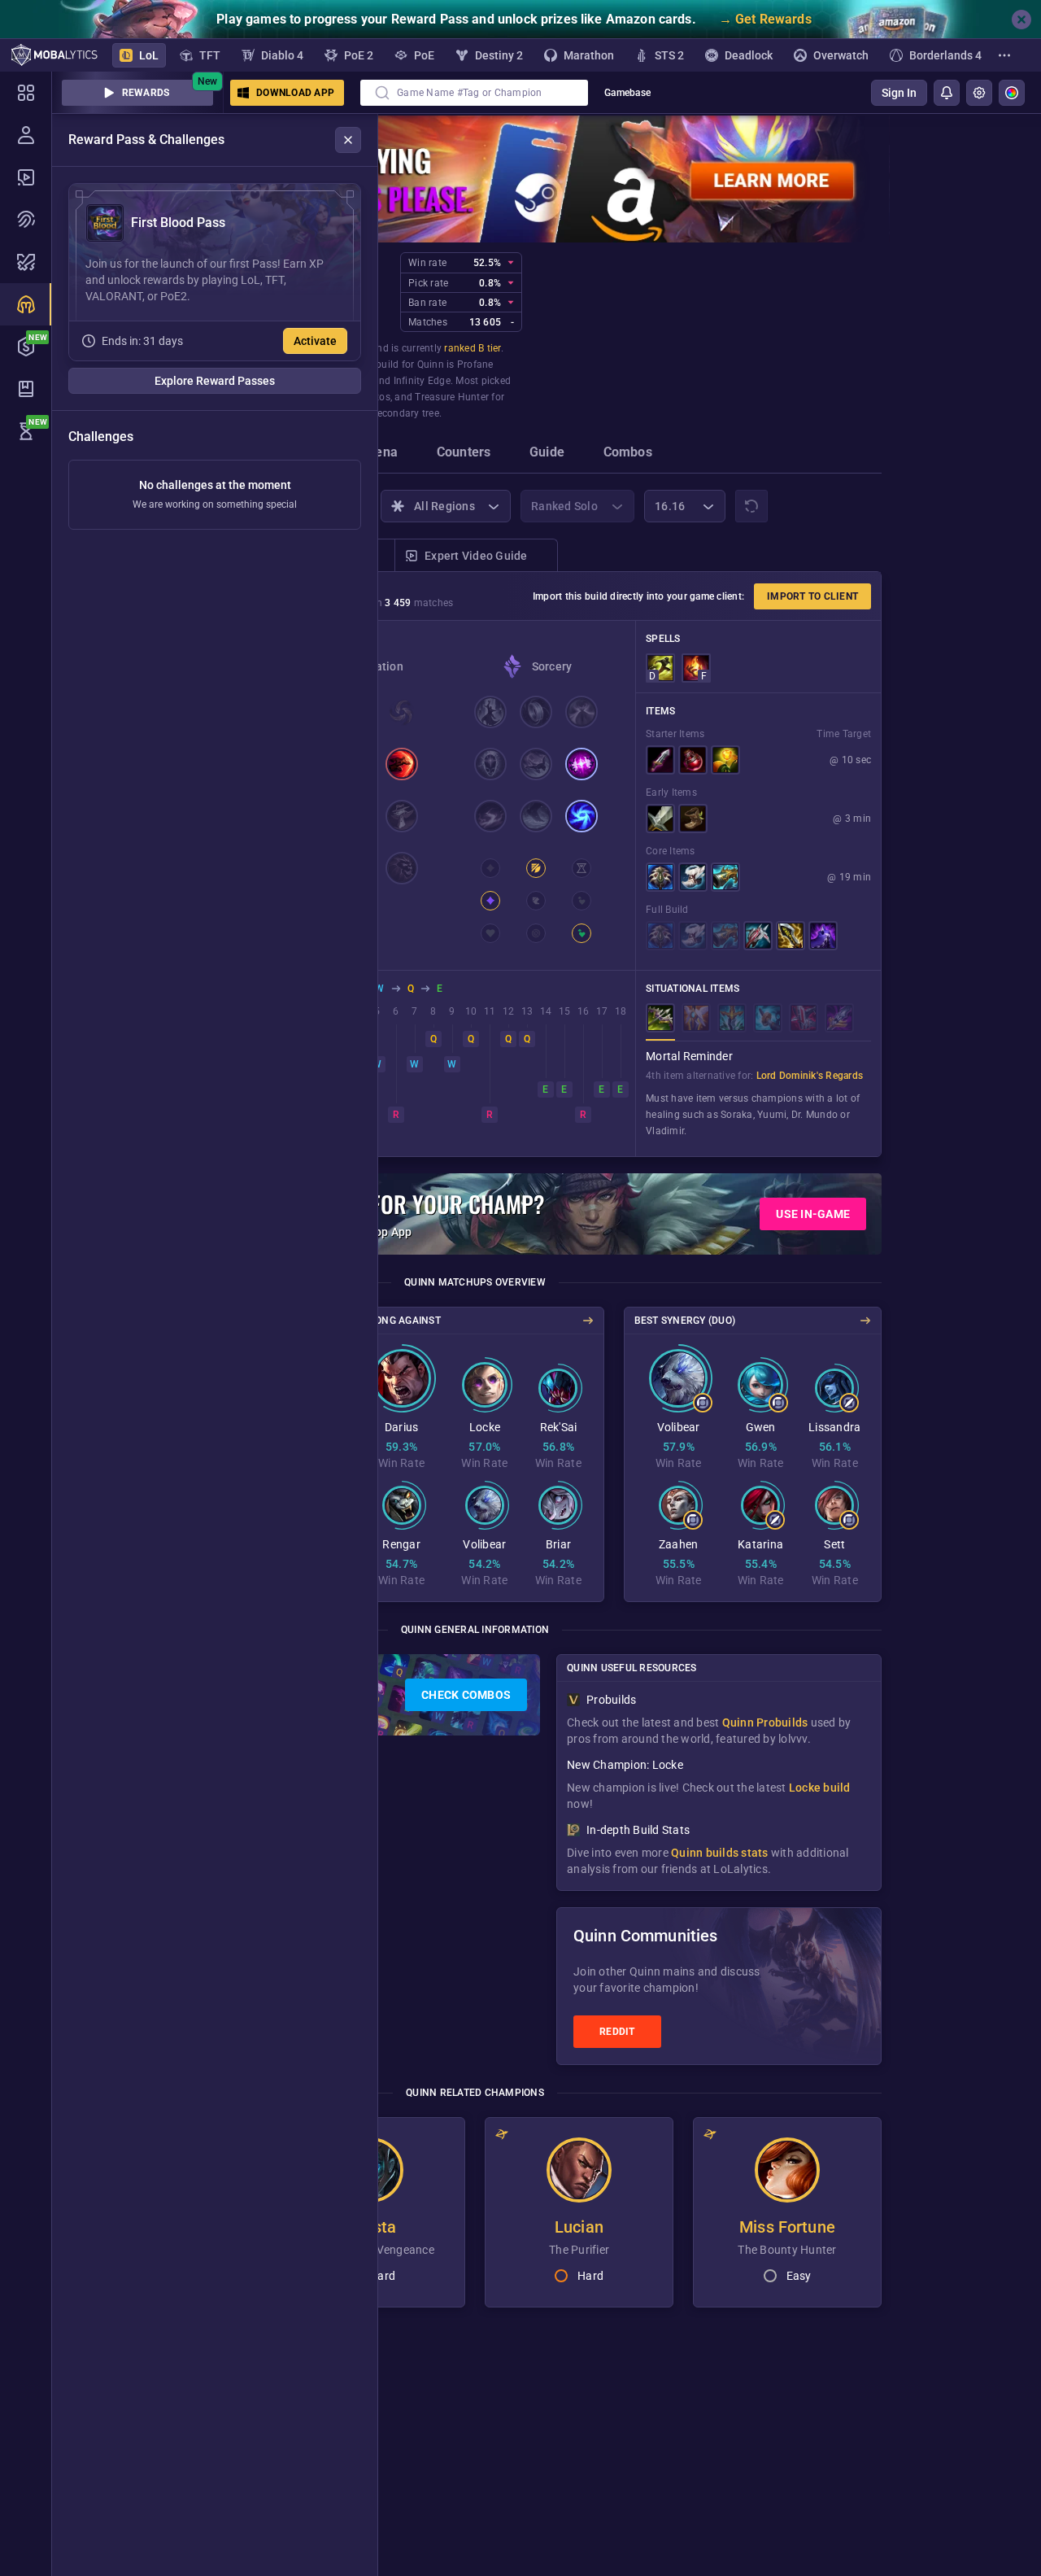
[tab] (379, 454)
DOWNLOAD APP (295, 93)
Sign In (899, 93)
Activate (315, 341)
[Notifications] (947, 93)
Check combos (466, 1695)
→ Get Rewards (765, 19)
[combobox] (474, 93)
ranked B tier (472, 348)
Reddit (617, 2032)
